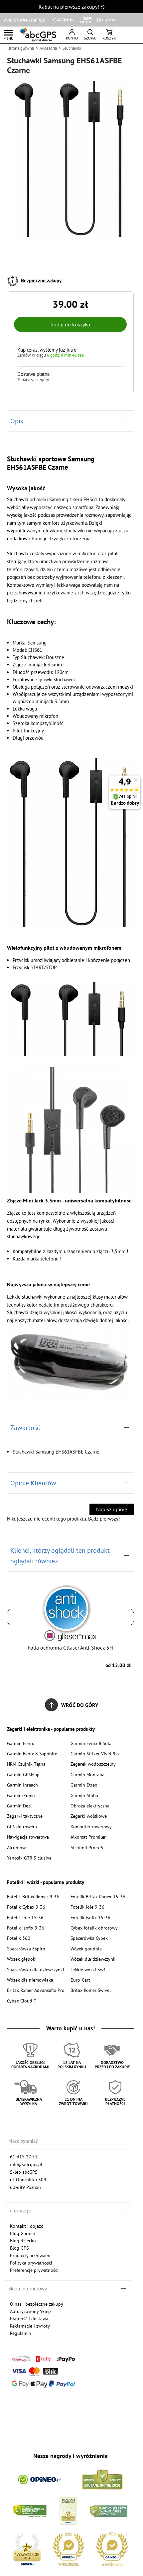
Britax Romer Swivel (91, 1990)
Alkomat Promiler (88, 1837)
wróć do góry (80, 1705)
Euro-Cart (80, 1980)
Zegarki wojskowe (89, 1816)
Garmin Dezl (19, 1806)
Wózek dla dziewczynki (94, 1959)
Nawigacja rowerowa (28, 1837)
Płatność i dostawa (29, 2318)
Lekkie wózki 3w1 (88, 1969)
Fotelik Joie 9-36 (87, 1907)
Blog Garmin (23, 2233)
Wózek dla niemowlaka (30, 1980)
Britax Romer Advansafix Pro (36, 1990)
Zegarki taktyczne (25, 1816)
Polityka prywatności (31, 2263)
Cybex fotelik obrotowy (94, 1928)
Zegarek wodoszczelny (93, 1764)
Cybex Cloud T (22, 2001)
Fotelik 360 (19, 1938)
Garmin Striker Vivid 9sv (95, 1754)
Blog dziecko (23, 2240)
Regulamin (21, 2333)
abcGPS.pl (38, 35)
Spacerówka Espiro (26, 1949)
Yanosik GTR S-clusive (29, 1858)
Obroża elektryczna (90, 1806)
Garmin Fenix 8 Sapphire (32, 1754)
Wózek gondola (86, 1949)
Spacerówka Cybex (89, 1938)
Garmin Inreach (22, 1785)
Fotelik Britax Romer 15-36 (98, 1897)
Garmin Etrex (84, 1785)
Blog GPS (19, 2248)
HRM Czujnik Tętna (26, 1764)
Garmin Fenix (20, 1743)
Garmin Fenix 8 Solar (92, 1743)
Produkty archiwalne (31, 2255)
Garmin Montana (87, 1774)
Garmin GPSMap (23, 1774)
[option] (71, 1626)
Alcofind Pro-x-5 (87, 1847)
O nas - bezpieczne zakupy (37, 2304)
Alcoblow (16, 1847)
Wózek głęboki (22, 1959)
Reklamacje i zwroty (30, 2326)
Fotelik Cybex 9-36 (26, 1907)
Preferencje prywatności (34, 2270)
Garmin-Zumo (21, 1795)
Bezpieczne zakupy (41, 280)
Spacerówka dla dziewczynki (36, 1969)
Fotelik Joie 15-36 (25, 1917)
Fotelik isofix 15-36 (90, 1917)
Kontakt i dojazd (27, 2226)
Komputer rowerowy (91, 1827)
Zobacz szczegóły (33, 380)
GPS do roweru (22, 1827)
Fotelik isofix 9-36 (26, 1928)
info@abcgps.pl (26, 2164)
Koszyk (109, 38)
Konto (72, 38)
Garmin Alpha (84, 1795)
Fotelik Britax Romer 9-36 (33, 1897)
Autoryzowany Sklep (30, 2311)
